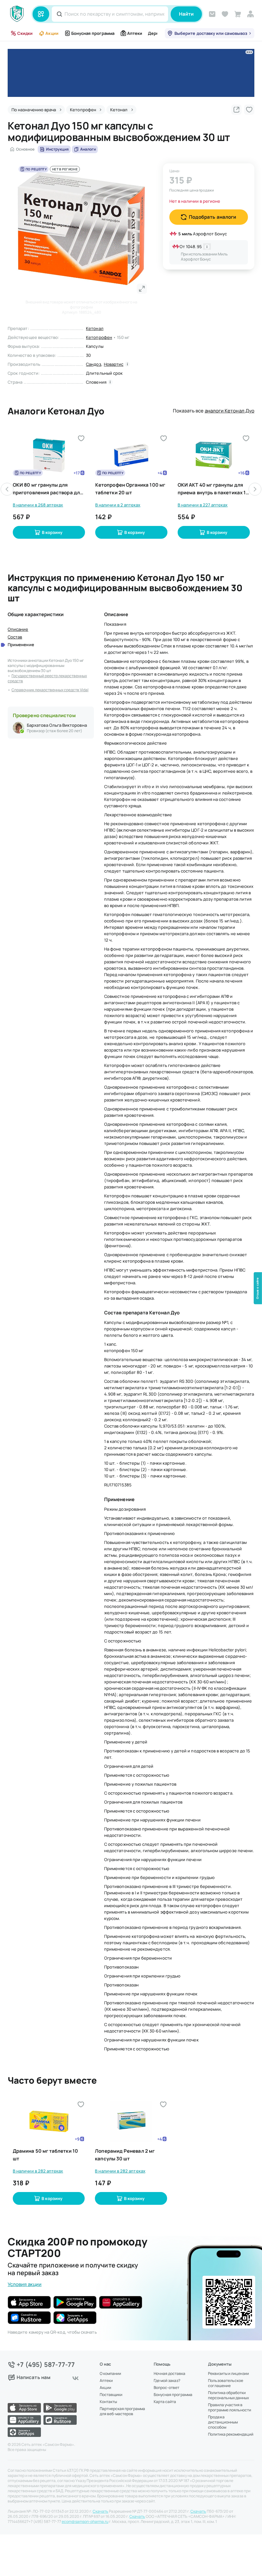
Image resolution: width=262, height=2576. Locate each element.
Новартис (114, 364)
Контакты (108, 2402)
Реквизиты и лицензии (228, 2374)
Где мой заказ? (167, 2381)
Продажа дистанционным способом (223, 2422)
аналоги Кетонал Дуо (230, 411)
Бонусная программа (93, 33)
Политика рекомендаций (231, 2434)
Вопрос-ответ (166, 2388)
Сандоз (93, 364)
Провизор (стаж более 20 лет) (54, 731)
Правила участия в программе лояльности (230, 2408)
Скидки (25, 33)
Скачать (100, 2511)
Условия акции (25, 2284)
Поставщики (111, 2395)
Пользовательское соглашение (226, 2383)
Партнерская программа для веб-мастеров (122, 2411)
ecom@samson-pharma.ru (85, 2522)
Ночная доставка (170, 2374)
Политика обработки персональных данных (228, 2395)
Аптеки (135, 33)
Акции (52, 33)
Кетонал (95, 328)
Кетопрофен (99, 337)
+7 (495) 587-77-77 (46, 2365)
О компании (110, 2374)
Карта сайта (165, 2402)
